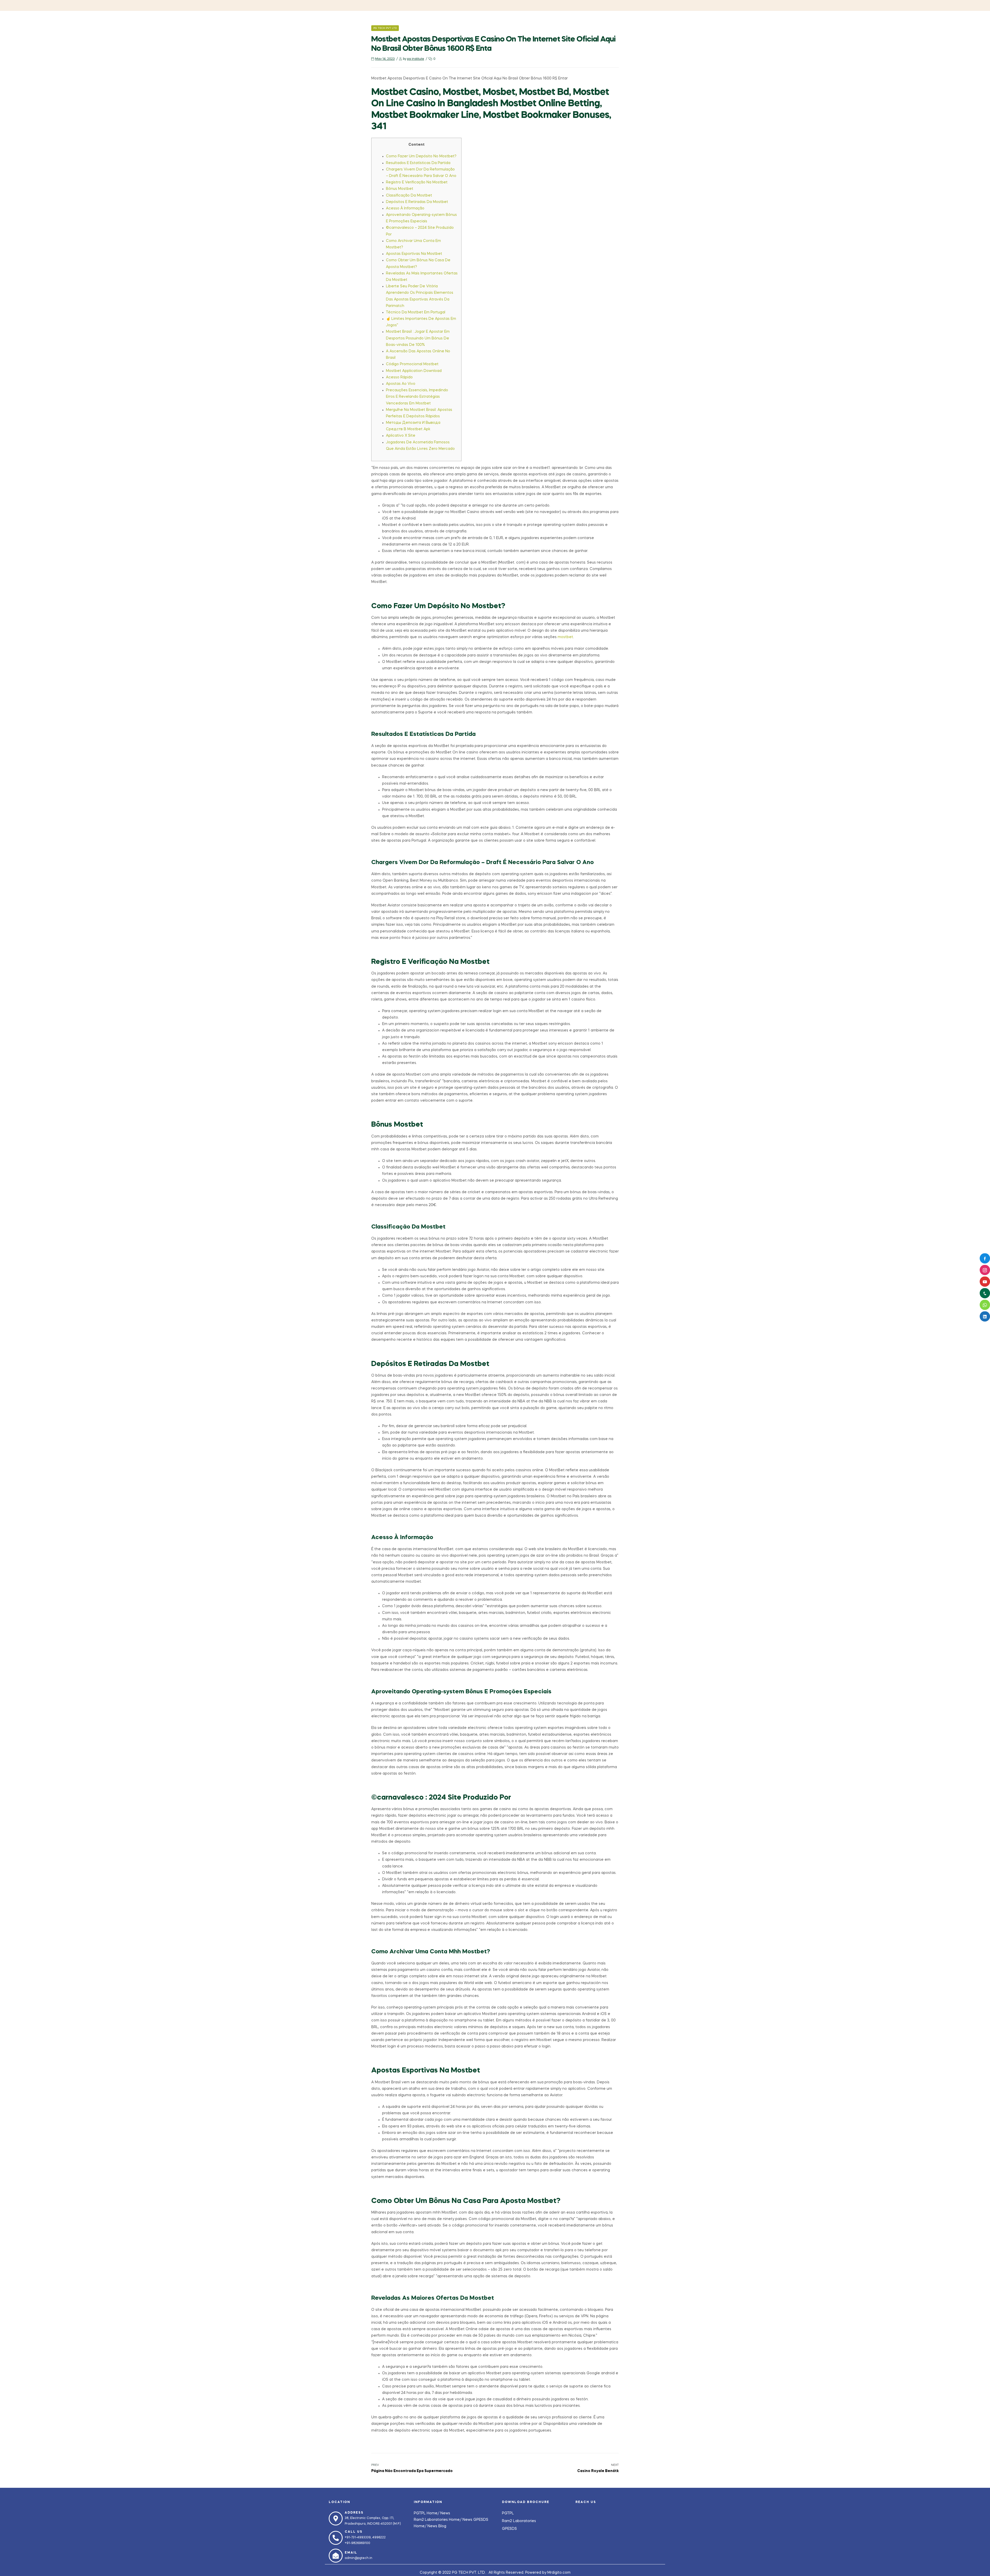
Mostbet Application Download (414, 371)
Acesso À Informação (405, 208)
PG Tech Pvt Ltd (385, 28)
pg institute (416, 59)
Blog (442, 2526)
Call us (354, 2532)
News (445, 2513)
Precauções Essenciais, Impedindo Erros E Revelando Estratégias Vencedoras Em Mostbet (417, 397)
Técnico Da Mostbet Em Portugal (416, 312)
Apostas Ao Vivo (401, 384)
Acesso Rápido (399, 377)
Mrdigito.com (559, 2573)
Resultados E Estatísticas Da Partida (418, 163)
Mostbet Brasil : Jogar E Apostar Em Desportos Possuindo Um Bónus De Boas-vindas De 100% (418, 338)
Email (351, 2553)
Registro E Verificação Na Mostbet (417, 182)
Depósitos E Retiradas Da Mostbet (417, 202)
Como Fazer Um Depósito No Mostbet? (421, 156)
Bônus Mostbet (400, 189)
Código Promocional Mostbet (412, 364)
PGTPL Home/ (427, 2513)
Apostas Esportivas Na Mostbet (414, 254)
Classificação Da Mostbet (409, 196)
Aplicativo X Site (401, 436)
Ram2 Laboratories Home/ (438, 2520)
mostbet (565, 637)
